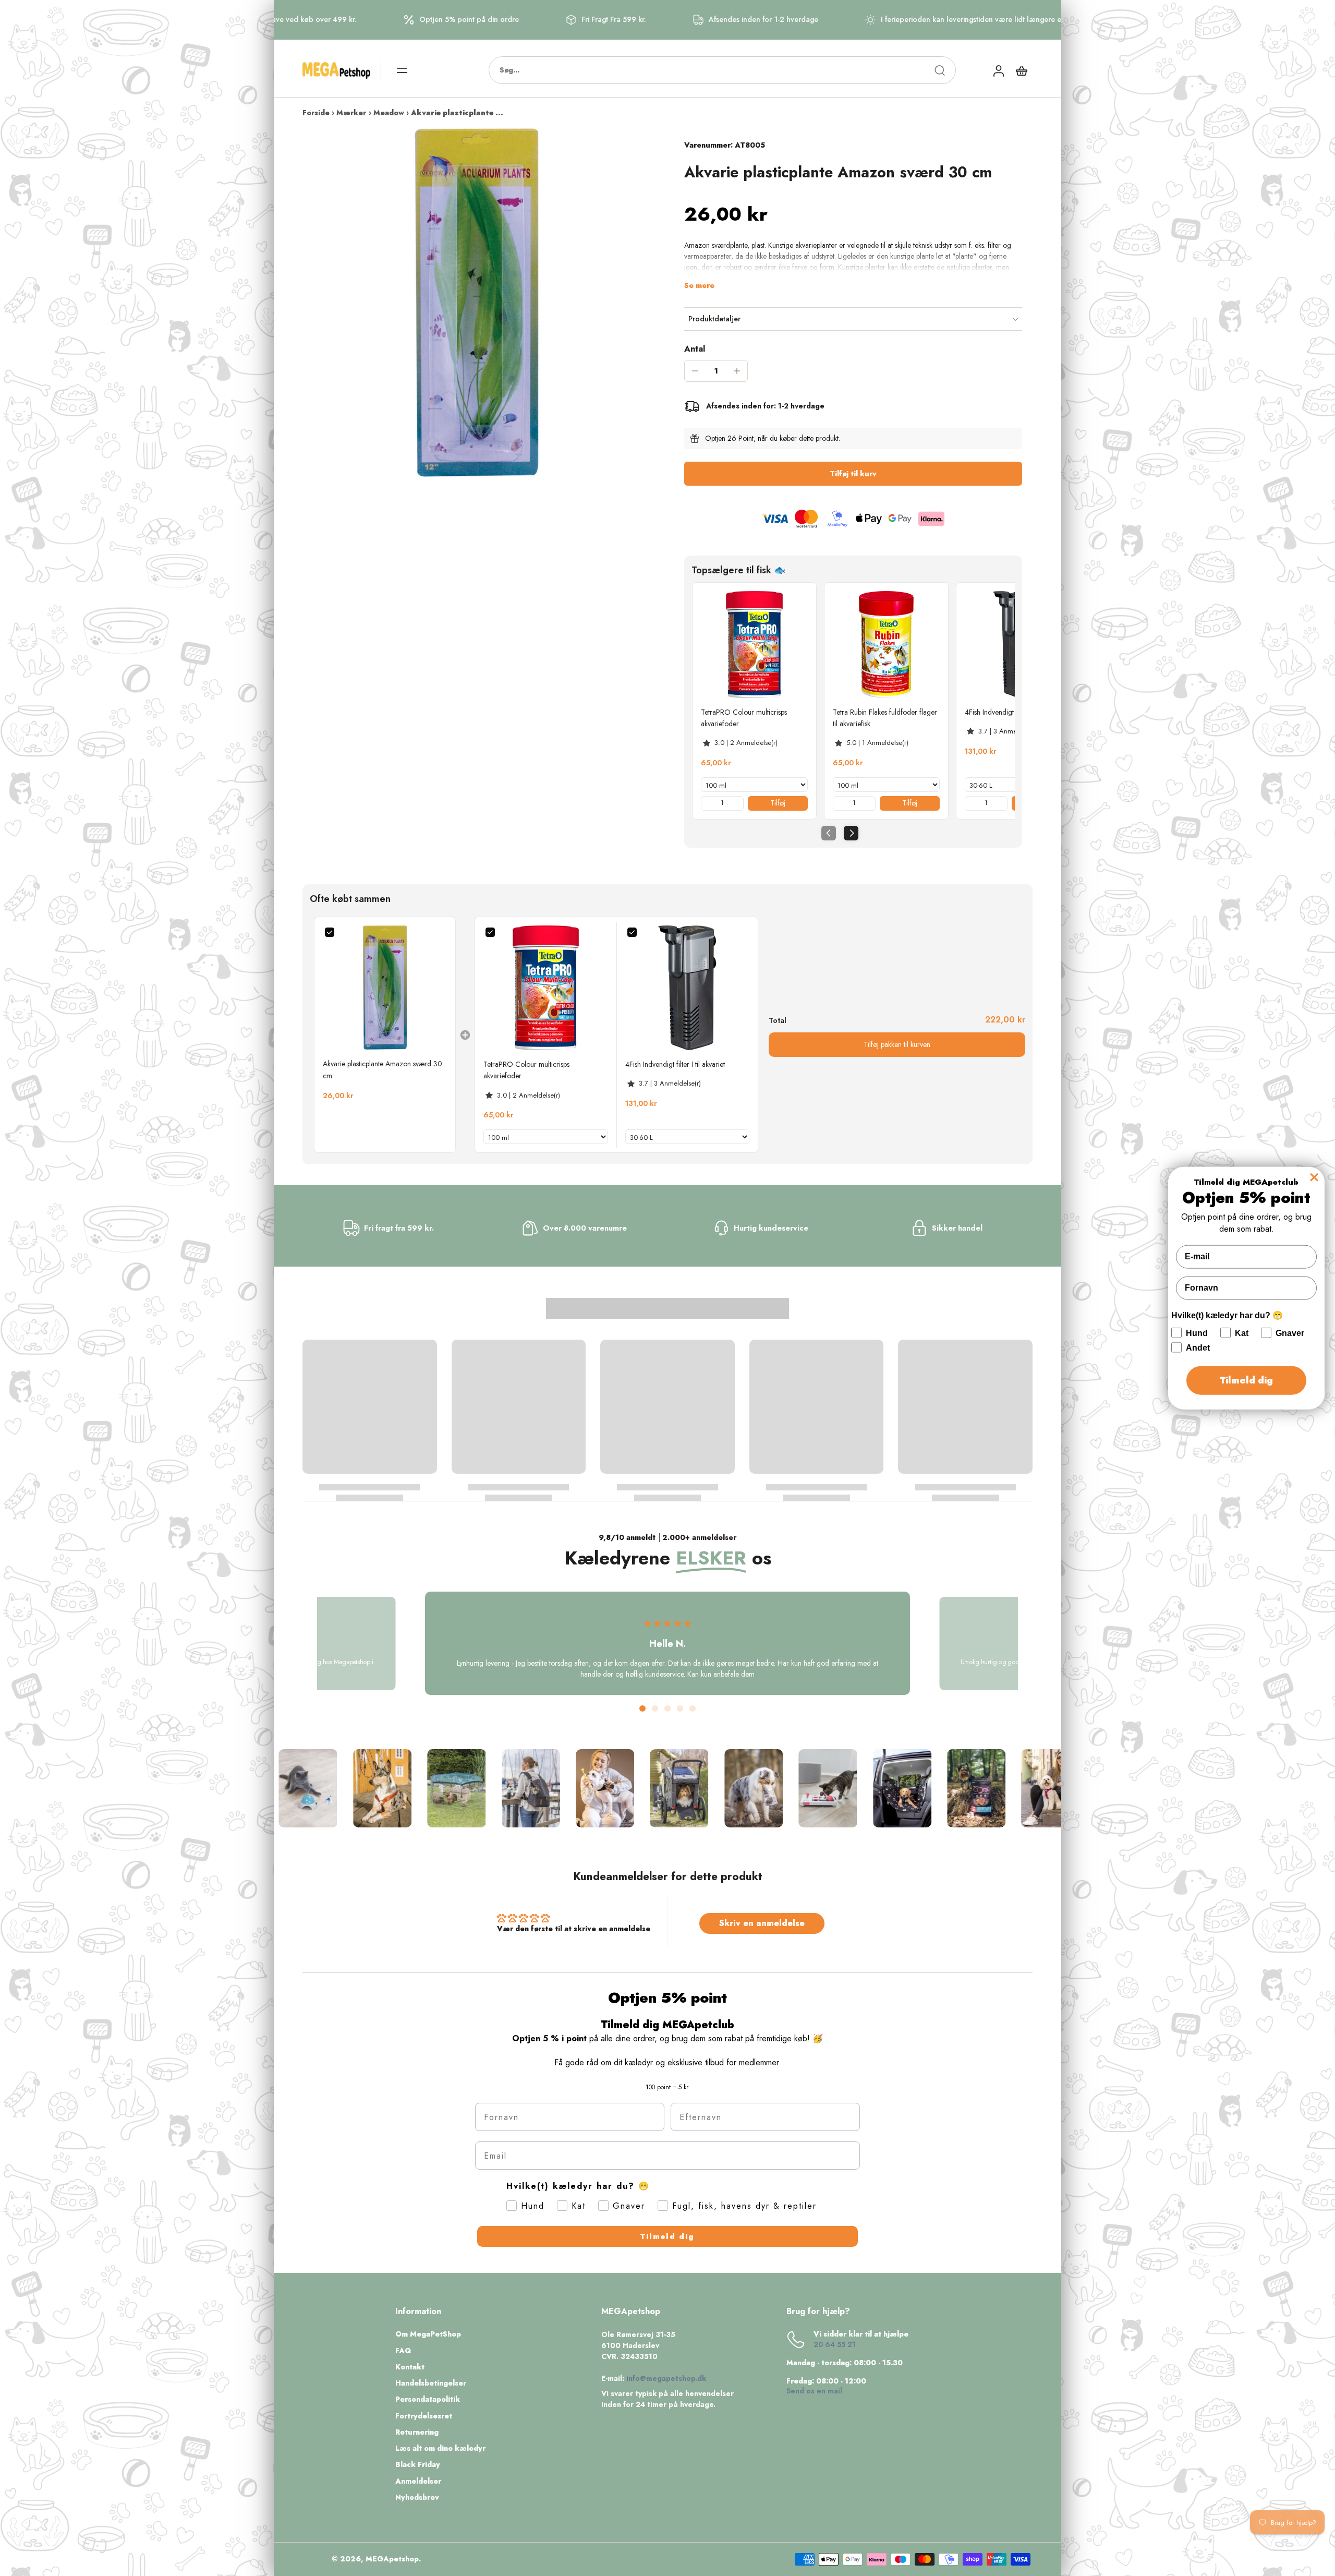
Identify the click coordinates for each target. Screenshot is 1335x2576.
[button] (853, 474)
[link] (754, 645)
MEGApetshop (392, 2559)
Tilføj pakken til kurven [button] (897, 1044)
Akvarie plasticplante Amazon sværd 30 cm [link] (383, 1069)
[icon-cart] (1021, 70)
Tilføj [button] (778, 803)
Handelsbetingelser (431, 2383)
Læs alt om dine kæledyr (440, 2448)
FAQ (403, 2351)
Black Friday (418, 2465)
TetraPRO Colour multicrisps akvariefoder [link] (744, 718)
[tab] (642, 1708)
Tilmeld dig (667, 2236)
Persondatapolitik (428, 2399)
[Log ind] (998, 70)
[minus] (695, 371)
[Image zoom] (477, 303)
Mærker (351, 113)
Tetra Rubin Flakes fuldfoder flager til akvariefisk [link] (885, 718)
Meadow (389, 113)
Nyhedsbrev (417, 2497)
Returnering (417, 2432)
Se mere (699, 286)
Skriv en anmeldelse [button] (762, 1923)
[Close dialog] (1314, 1177)
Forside (316, 113)
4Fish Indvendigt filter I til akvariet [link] (1015, 712)
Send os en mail (814, 2391)
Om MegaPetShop (428, 2334)
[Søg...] (940, 70)
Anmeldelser (418, 2481)
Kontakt (410, 2367)
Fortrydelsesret (424, 2416)
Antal (695, 349)
